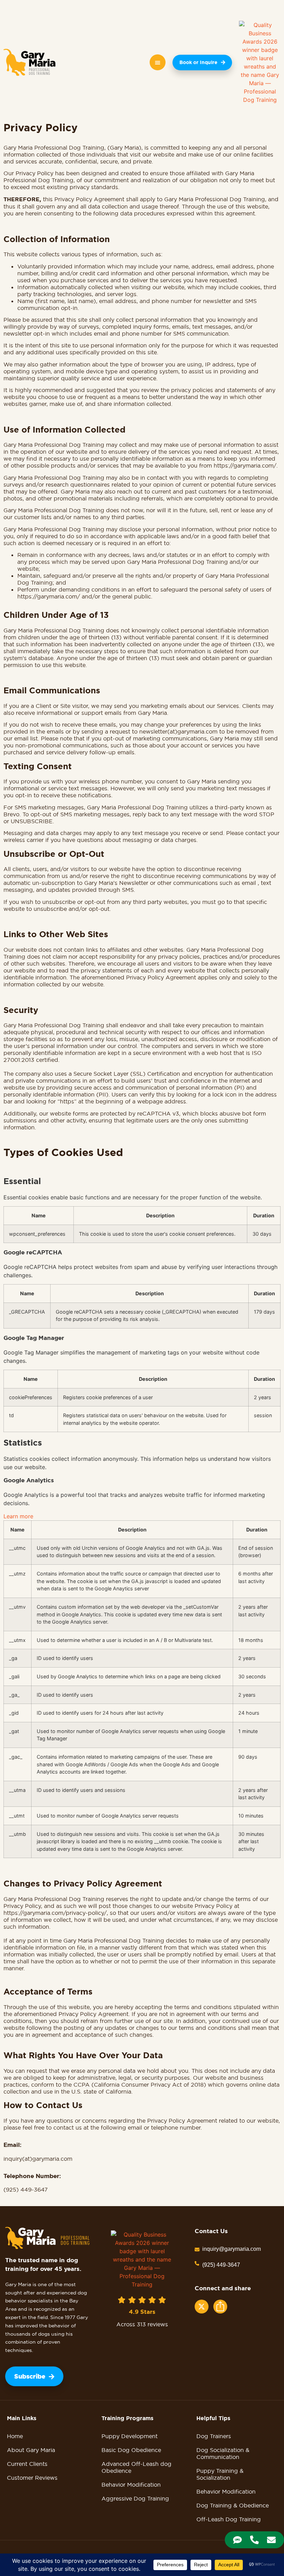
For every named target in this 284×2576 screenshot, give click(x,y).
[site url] (29, 62)
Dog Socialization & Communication (223, 2453)
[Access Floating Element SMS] (237, 2540)
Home (15, 2436)
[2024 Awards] (142, 2259)
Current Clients (27, 2464)
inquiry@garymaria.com (232, 2249)
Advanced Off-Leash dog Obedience (136, 2467)
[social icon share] (202, 2307)
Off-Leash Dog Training (229, 2519)
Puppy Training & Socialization (220, 2474)
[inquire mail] (197, 2249)
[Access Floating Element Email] (271, 2540)
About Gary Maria (31, 2450)
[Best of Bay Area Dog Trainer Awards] (260, 62)
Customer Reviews (32, 2478)
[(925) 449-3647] (197, 2263)
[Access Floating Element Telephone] (254, 2540)
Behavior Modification (131, 2485)
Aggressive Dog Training (135, 2498)
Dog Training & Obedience (233, 2505)
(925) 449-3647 (221, 2265)
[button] (158, 62)
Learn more (18, 1516)
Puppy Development (130, 2436)
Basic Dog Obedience (131, 2450)
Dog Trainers (214, 2436)
